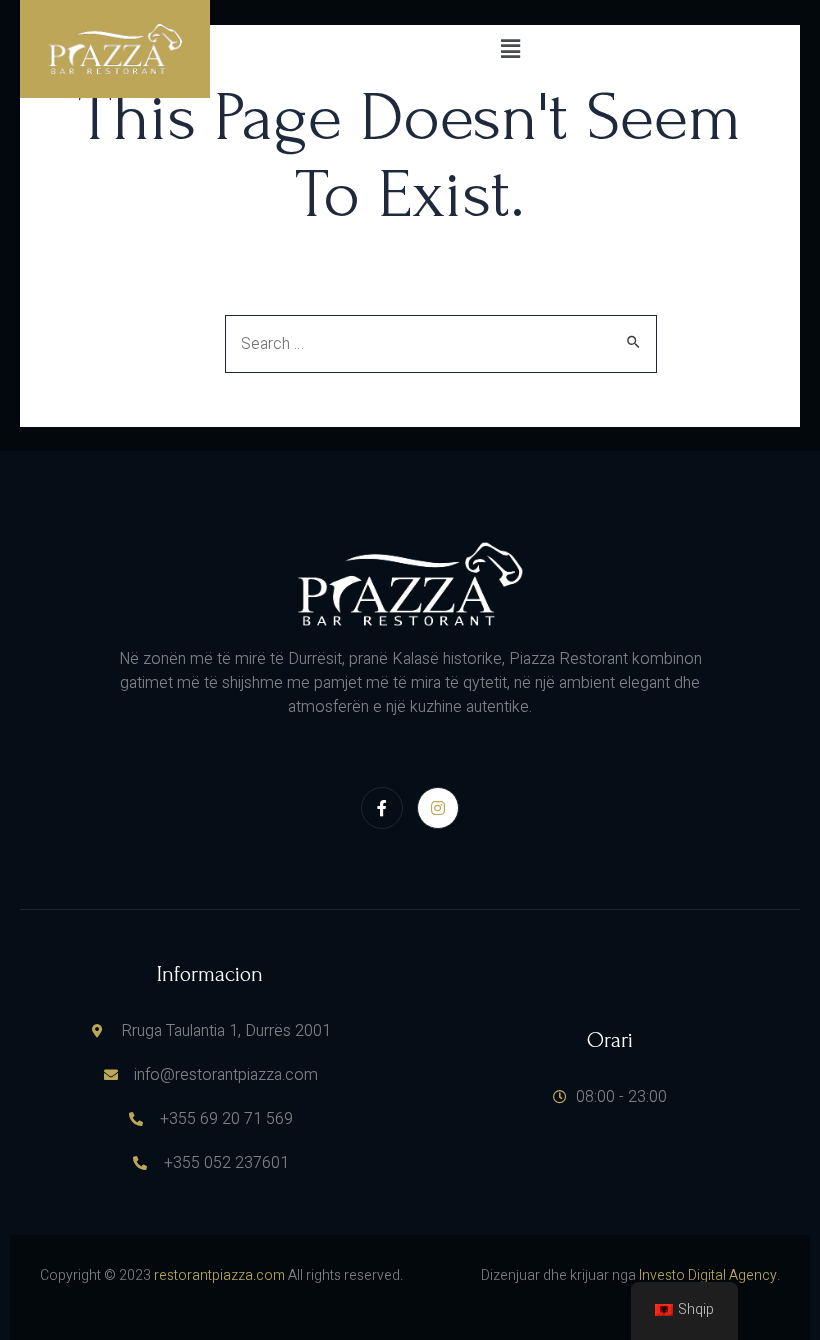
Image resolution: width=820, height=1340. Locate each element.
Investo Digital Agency (708, 1275)
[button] (510, 49)
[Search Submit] (634, 341)
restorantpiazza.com (219, 1275)
